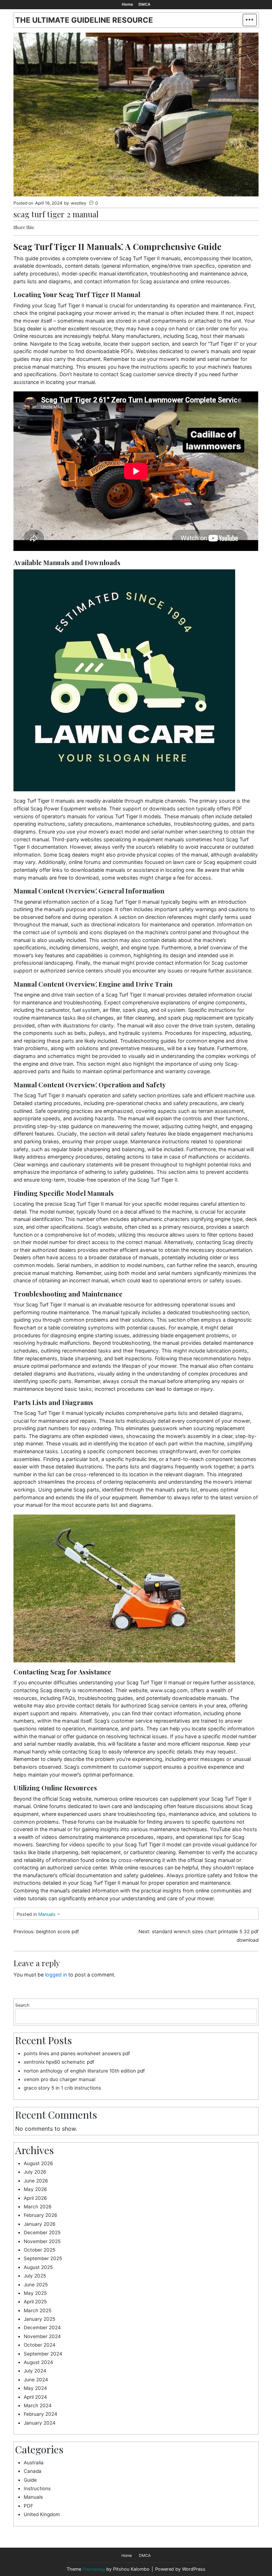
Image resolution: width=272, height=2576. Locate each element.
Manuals (47, 1914)
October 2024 (40, 2345)
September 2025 (43, 2258)
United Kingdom (42, 2514)
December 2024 (42, 2327)
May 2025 (35, 2293)
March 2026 (38, 2207)
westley (79, 203)
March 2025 (38, 2310)
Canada (33, 2471)
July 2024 (35, 2371)
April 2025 (35, 2302)
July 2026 (35, 2172)
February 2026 (40, 2215)
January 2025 (39, 2319)
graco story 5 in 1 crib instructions (62, 2088)
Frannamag (94, 2569)
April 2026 (35, 2198)
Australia (34, 2463)
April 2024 (35, 2397)
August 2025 (38, 2267)
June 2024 (36, 2380)
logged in (56, 1975)
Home (127, 4)
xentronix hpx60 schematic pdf (59, 2062)
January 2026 (39, 2224)
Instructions (37, 2488)
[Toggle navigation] (250, 20)
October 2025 (39, 2250)
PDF (29, 2506)
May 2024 (35, 2388)
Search (22, 2005)
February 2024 (41, 2414)
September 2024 (43, 2354)
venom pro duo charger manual (59, 2079)
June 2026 (36, 2181)
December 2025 (42, 2232)
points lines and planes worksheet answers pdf (77, 2053)
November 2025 (42, 2241)
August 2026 (38, 2163)
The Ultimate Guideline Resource (84, 20)
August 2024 (38, 2362)
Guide (30, 2480)
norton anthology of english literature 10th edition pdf (84, 2071)
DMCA (144, 4)
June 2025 (36, 2285)
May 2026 (35, 2189)
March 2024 (38, 2405)
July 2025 (35, 2276)
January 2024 (40, 2423)
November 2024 (42, 2336)
